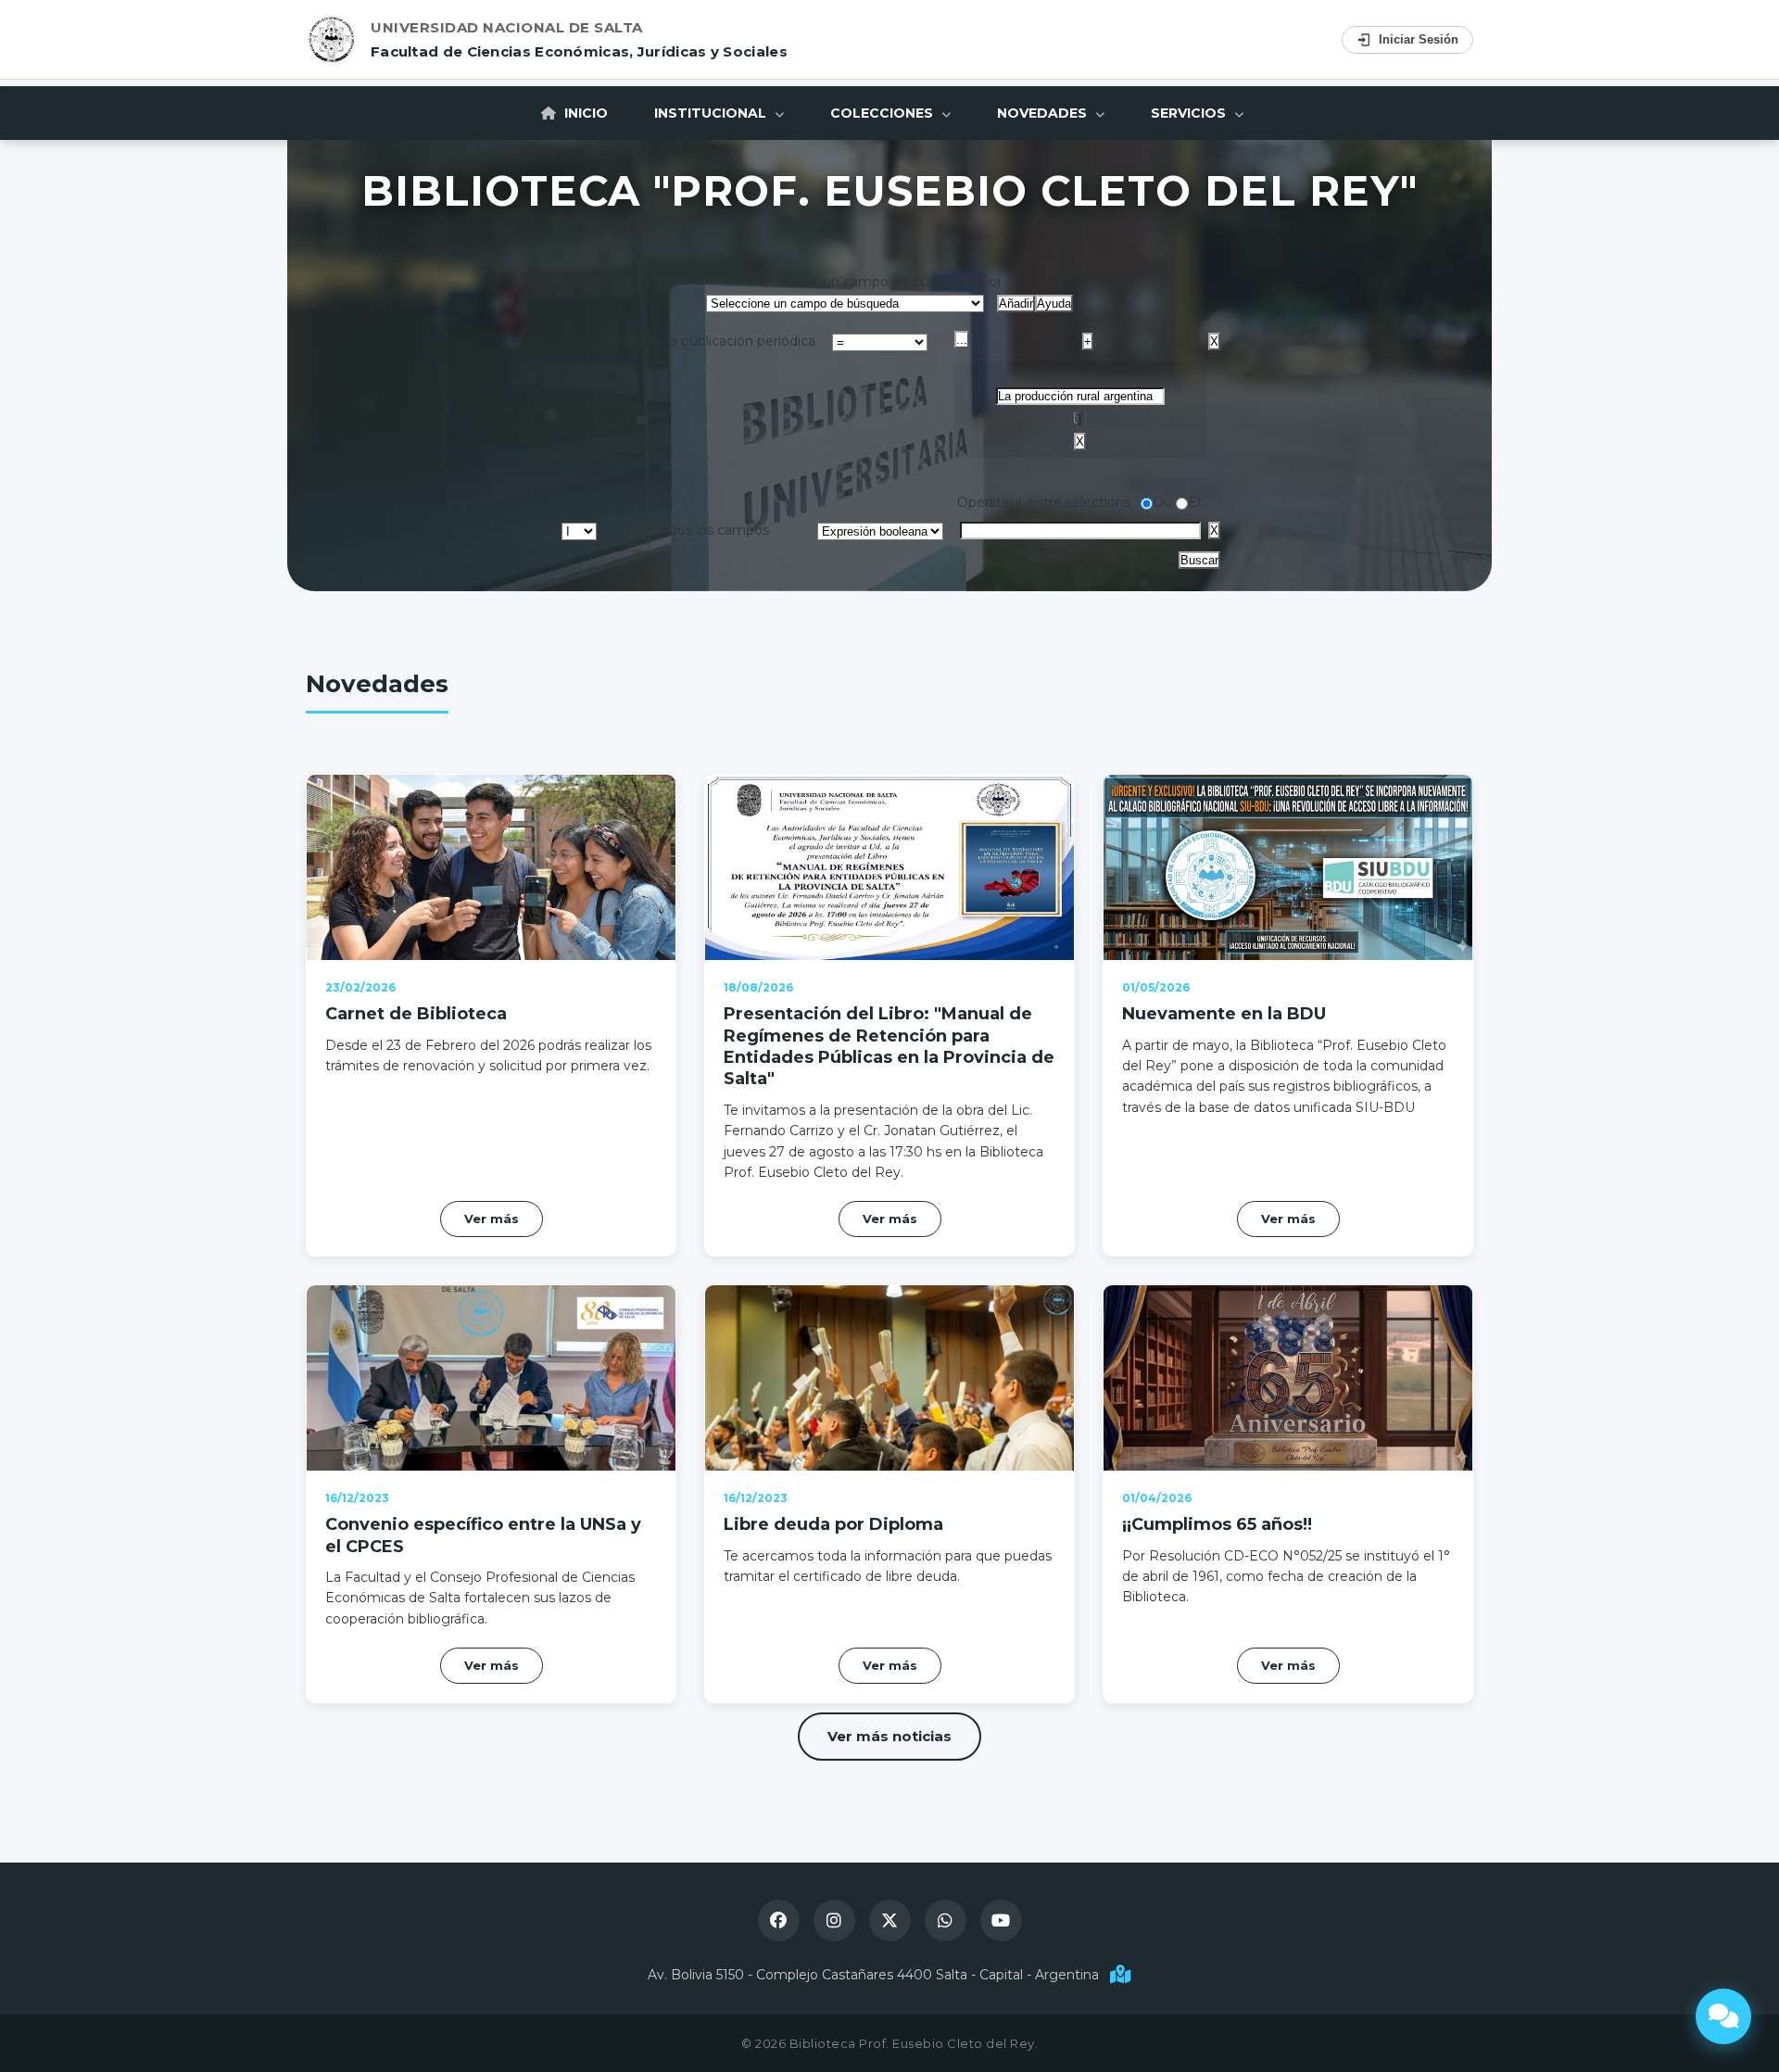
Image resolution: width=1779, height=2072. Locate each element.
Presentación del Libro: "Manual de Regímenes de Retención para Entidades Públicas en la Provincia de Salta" (889, 1046)
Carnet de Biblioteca (416, 1014)
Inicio (584, 113)
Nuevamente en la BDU (1224, 1014)
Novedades (1044, 113)
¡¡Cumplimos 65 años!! (1217, 1524)
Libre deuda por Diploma (833, 1524)
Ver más (492, 1219)
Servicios (1190, 113)
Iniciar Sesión (1419, 39)
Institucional (712, 113)
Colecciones (883, 113)
